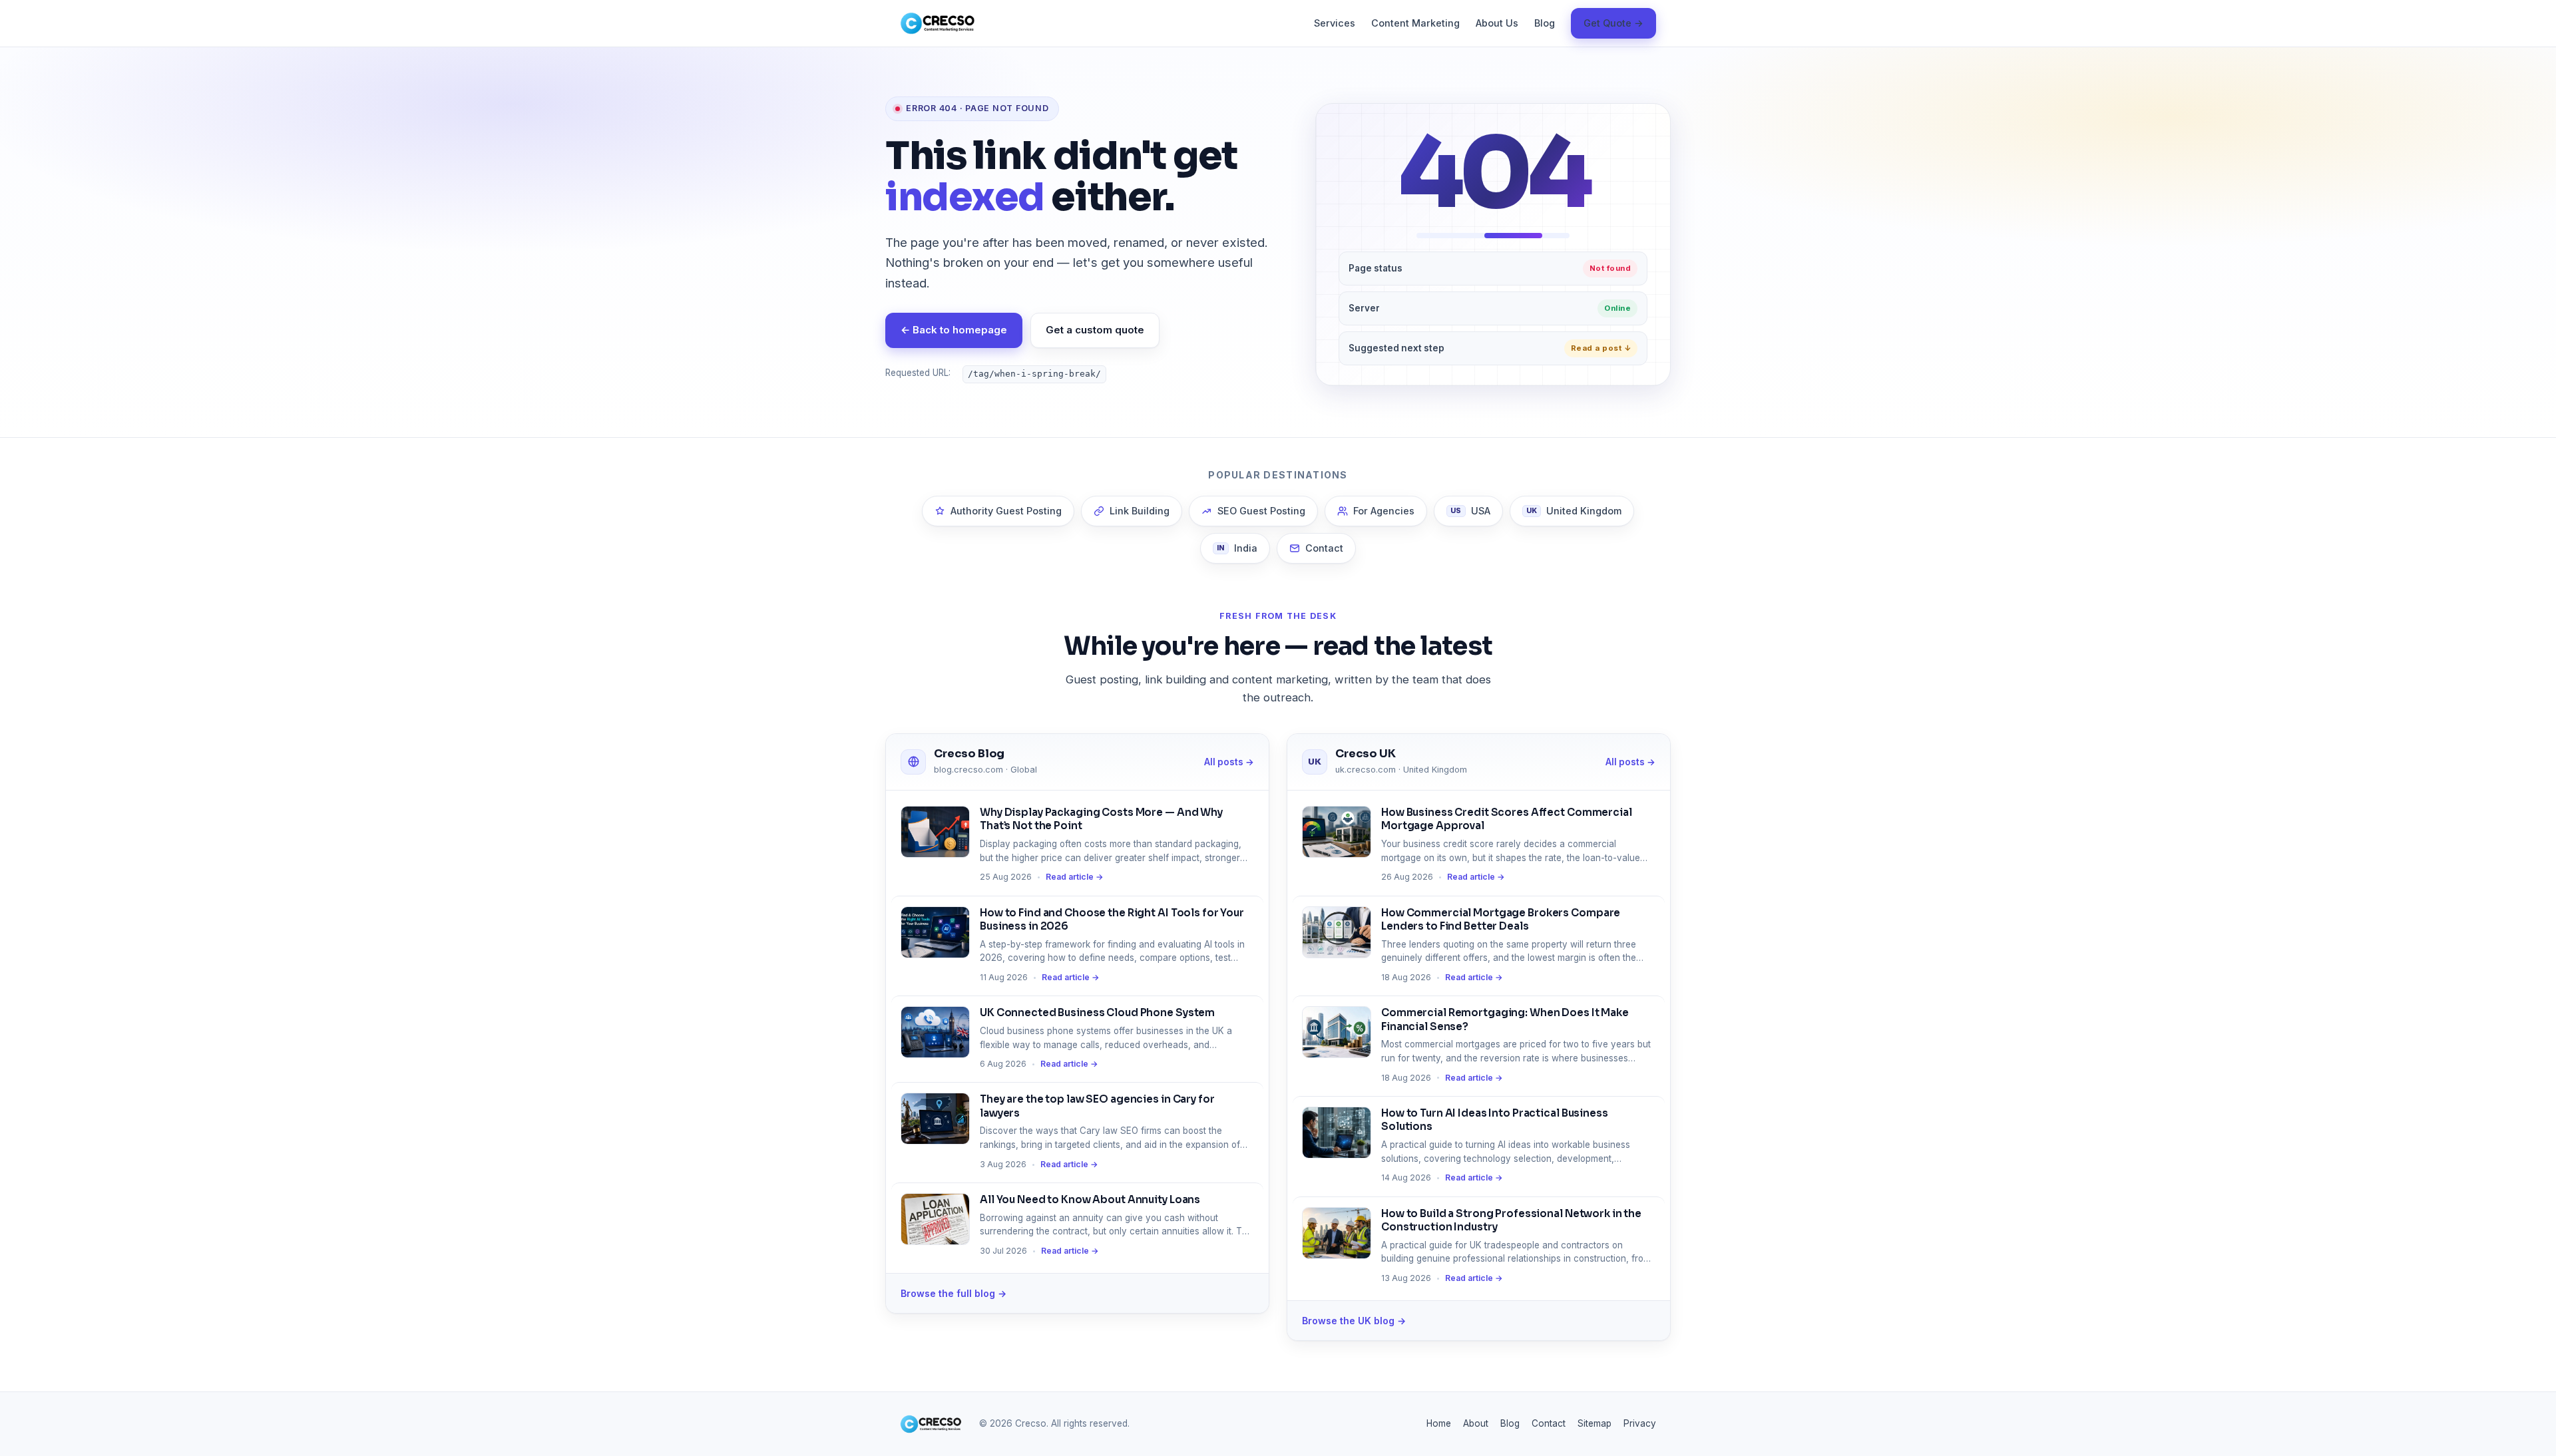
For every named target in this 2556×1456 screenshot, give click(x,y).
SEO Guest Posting (1261, 511)
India (1237, 548)
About (1476, 1423)
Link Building (1140, 511)
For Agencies (1384, 511)
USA (1470, 511)
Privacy (1640, 1423)
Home (1439, 1423)
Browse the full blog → (954, 1293)
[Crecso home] (938, 23)
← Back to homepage (954, 330)
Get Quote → (1613, 23)
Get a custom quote (1095, 330)
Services (1335, 23)
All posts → (1229, 762)
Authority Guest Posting (1006, 511)
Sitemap (1595, 1423)
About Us (1497, 23)
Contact (1324, 548)
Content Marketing (1415, 23)
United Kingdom (1574, 511)
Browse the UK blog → (1354, 1321)
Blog (1545, 23)
